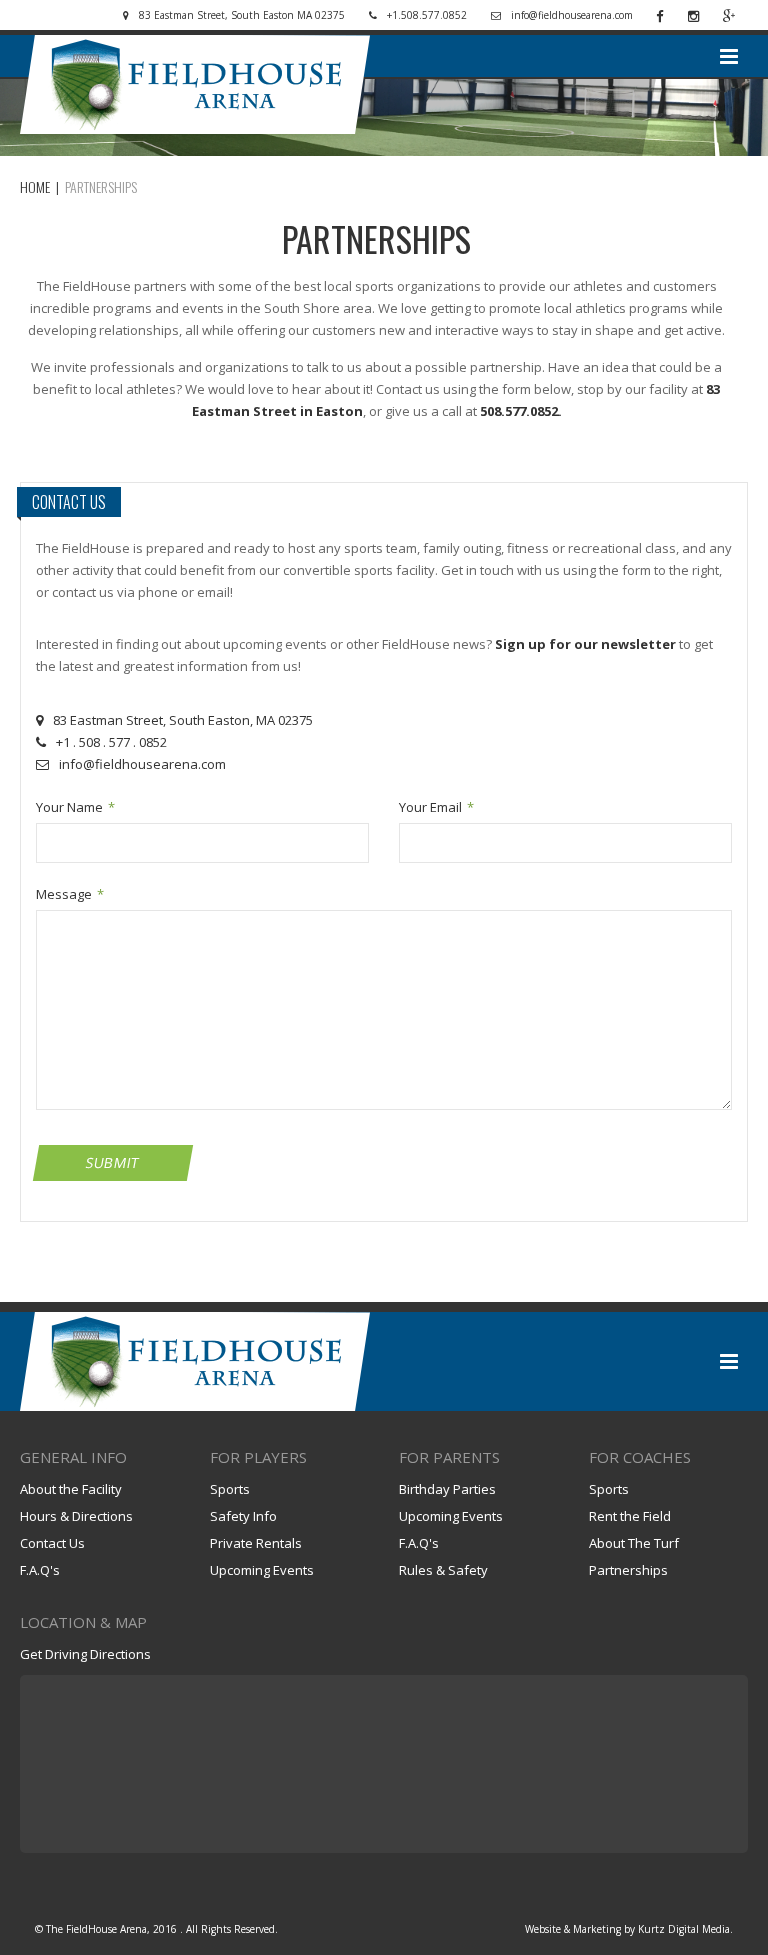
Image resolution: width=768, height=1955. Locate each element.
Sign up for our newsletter (585, 644)
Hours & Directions (76, 1516)
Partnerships (628, 1570)
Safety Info (243, 1516)
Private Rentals (256, 1543)
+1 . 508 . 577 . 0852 (111, 742)
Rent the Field (630, 1516)
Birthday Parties (447, 1489)
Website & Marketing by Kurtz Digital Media (627, 1929)
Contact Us (52, 1543)
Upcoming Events (262, 1570)
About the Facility (71, 1489)
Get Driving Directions (85, 1654)
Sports (230, 1489)
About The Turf (634, 1543)
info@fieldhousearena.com (142, 764)
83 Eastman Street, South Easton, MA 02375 (183, 720)
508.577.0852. (521, 411)
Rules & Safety (443, 1570)
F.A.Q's (40, 1570)
